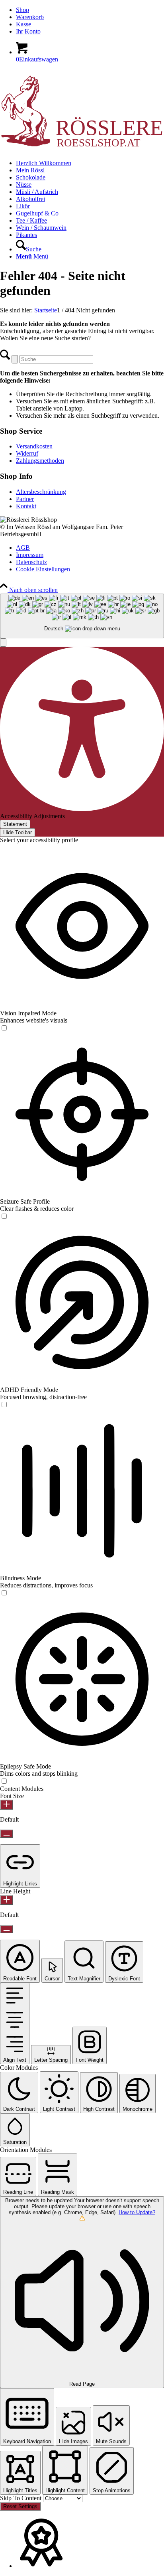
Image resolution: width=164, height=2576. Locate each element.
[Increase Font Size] (7, 1805)
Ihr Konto (28, 31)
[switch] (4, 1028)
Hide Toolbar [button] (18, 832)
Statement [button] (15, 824)
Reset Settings (20, 2506)
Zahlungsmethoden (40, 461)
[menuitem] (90, 10)
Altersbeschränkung (41, 492)
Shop (22, 10)
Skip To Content (21, 2498)
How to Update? (137, 2212)
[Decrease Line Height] (7, 1929)
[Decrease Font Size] (7, 1834)
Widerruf (27, 453)
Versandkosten (34, 446)
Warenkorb (30, 17)
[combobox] (82, 616)
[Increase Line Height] (7, 1900)
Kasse (23, 24)
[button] (3, 643)
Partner (25, 499)
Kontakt (26, 506)
